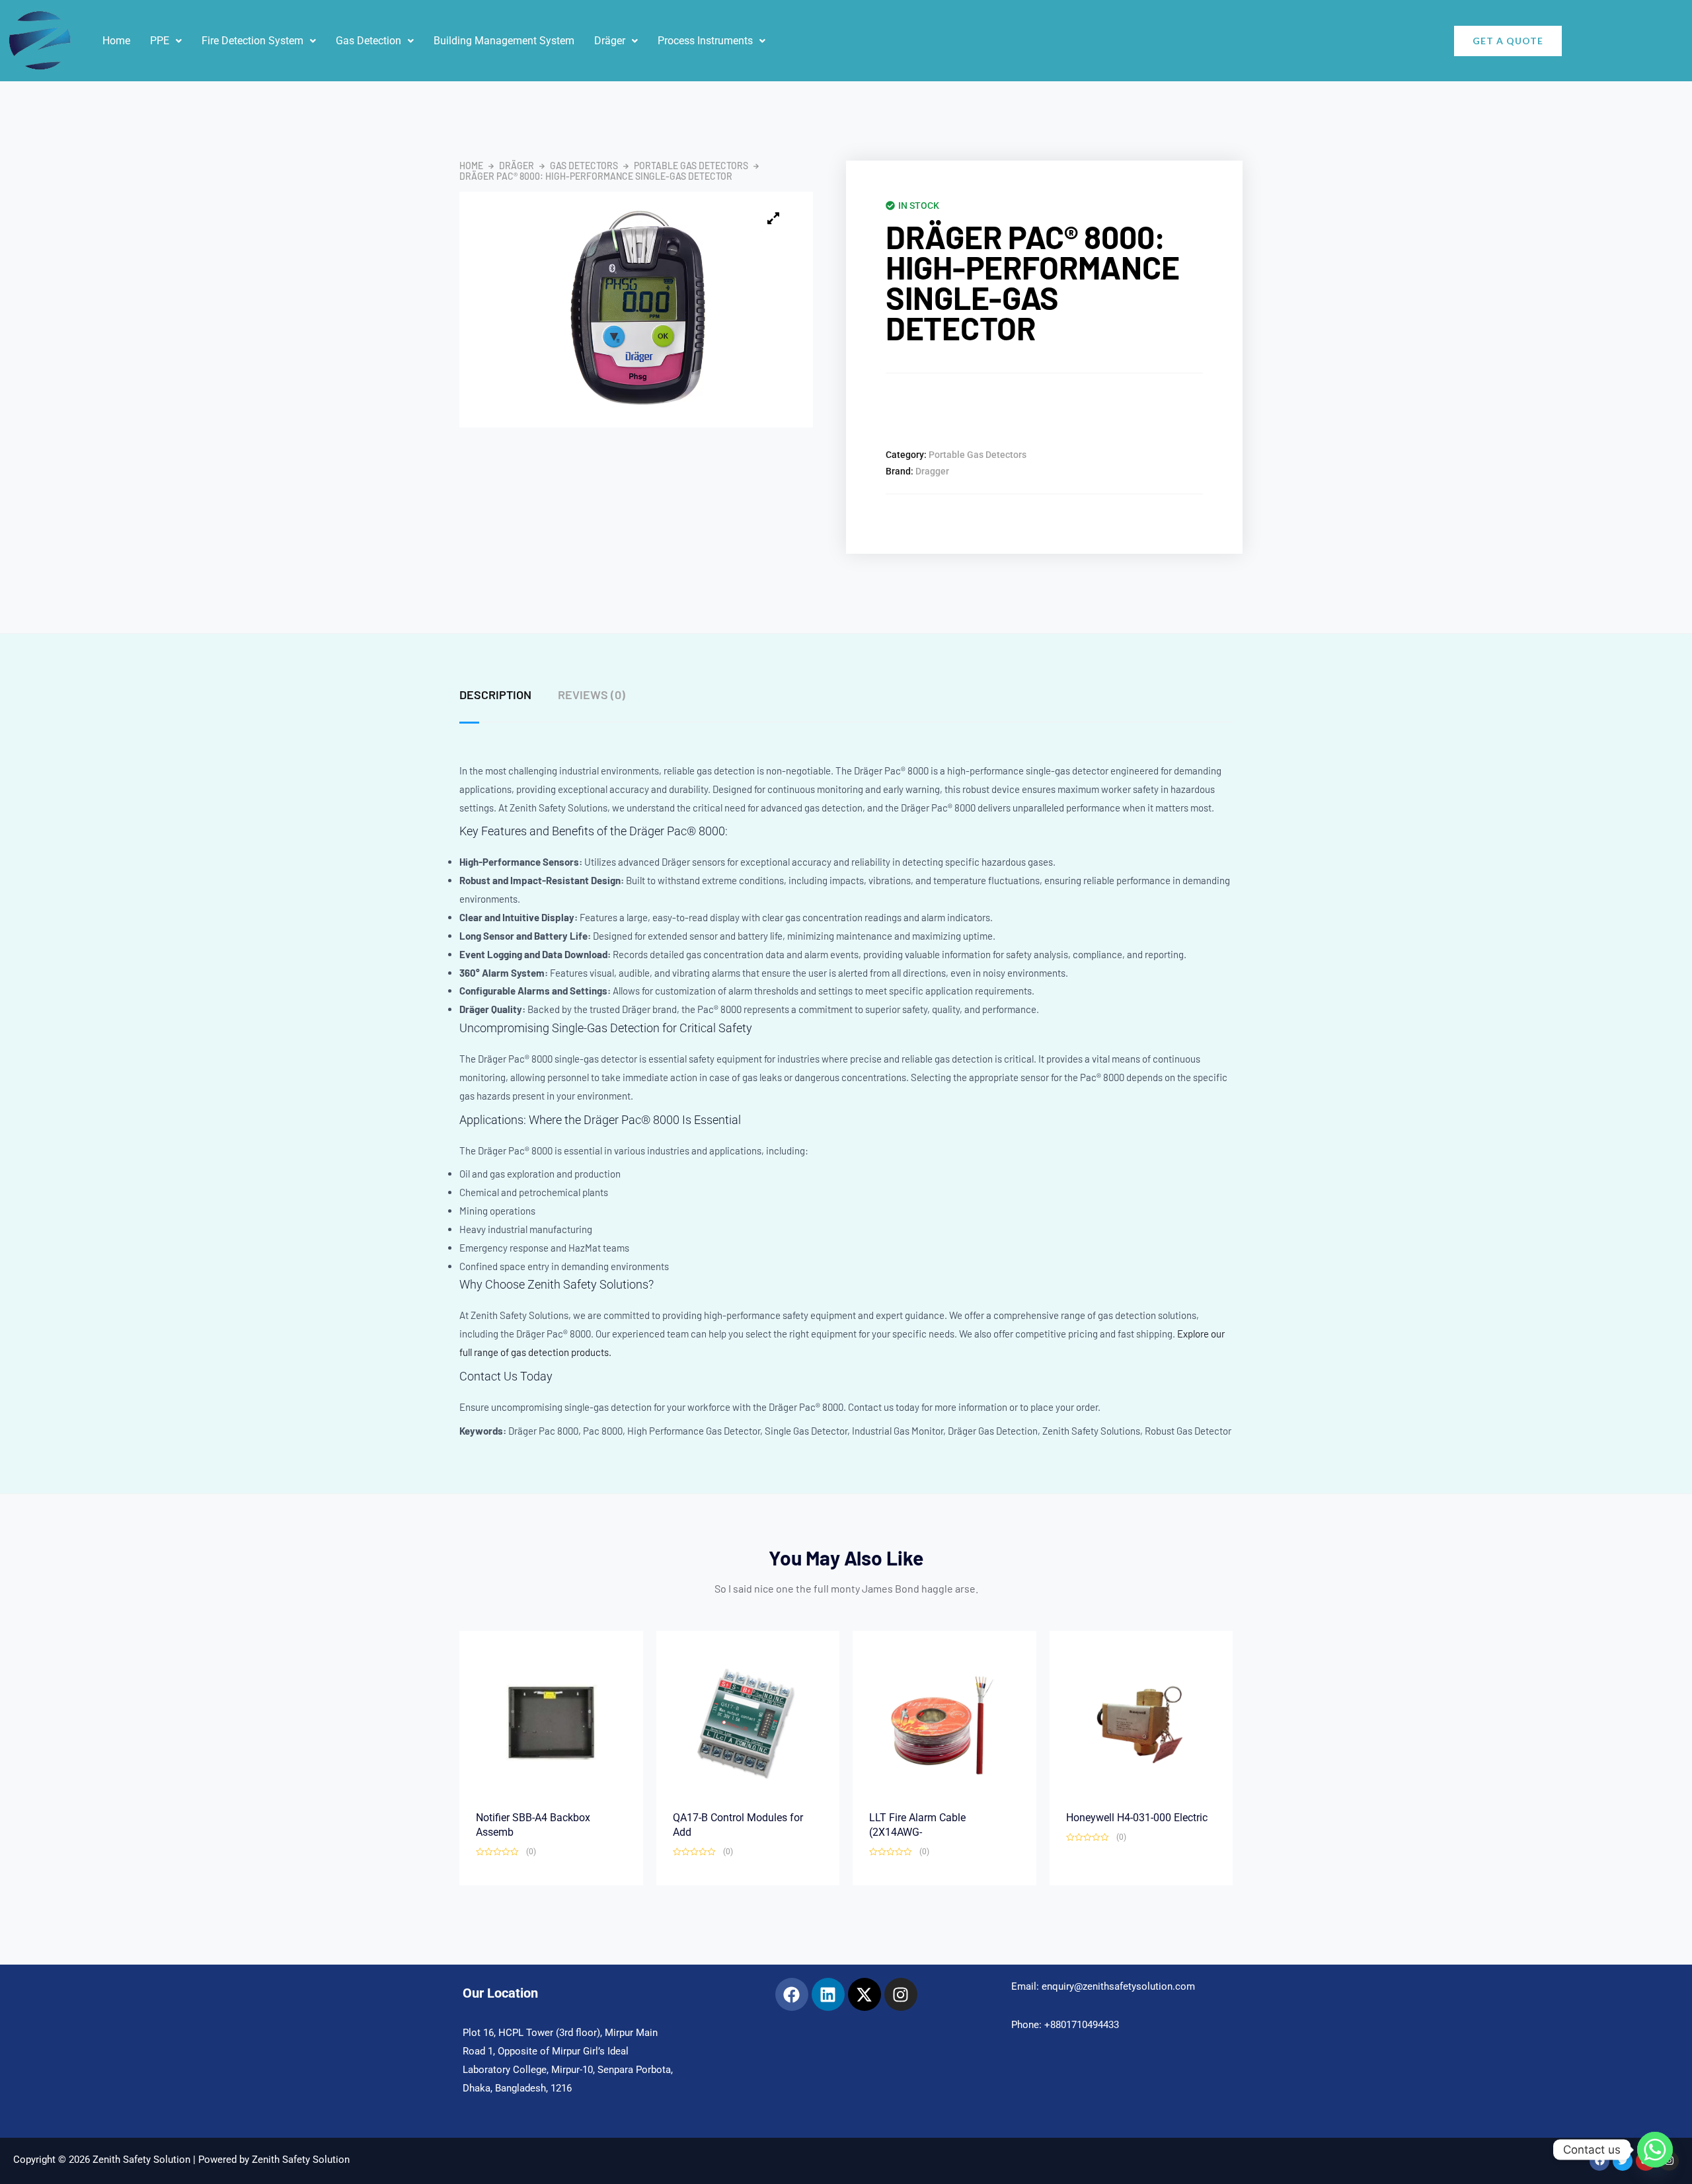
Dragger (932, 471)
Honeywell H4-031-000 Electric (1137, 1818)
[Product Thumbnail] (773, 218)
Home (116, 41)
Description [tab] (495, 695)
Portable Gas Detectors (691, 166)
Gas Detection (368, 41)
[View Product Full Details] (551, 1721)
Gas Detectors (584, 166)
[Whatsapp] (1655, 2150)
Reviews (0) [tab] (592, 695)
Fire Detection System (252, 41)
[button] (166, 41)
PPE (160, 41)
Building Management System (504, 41)
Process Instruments (705, 41)
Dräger (610, 41)
